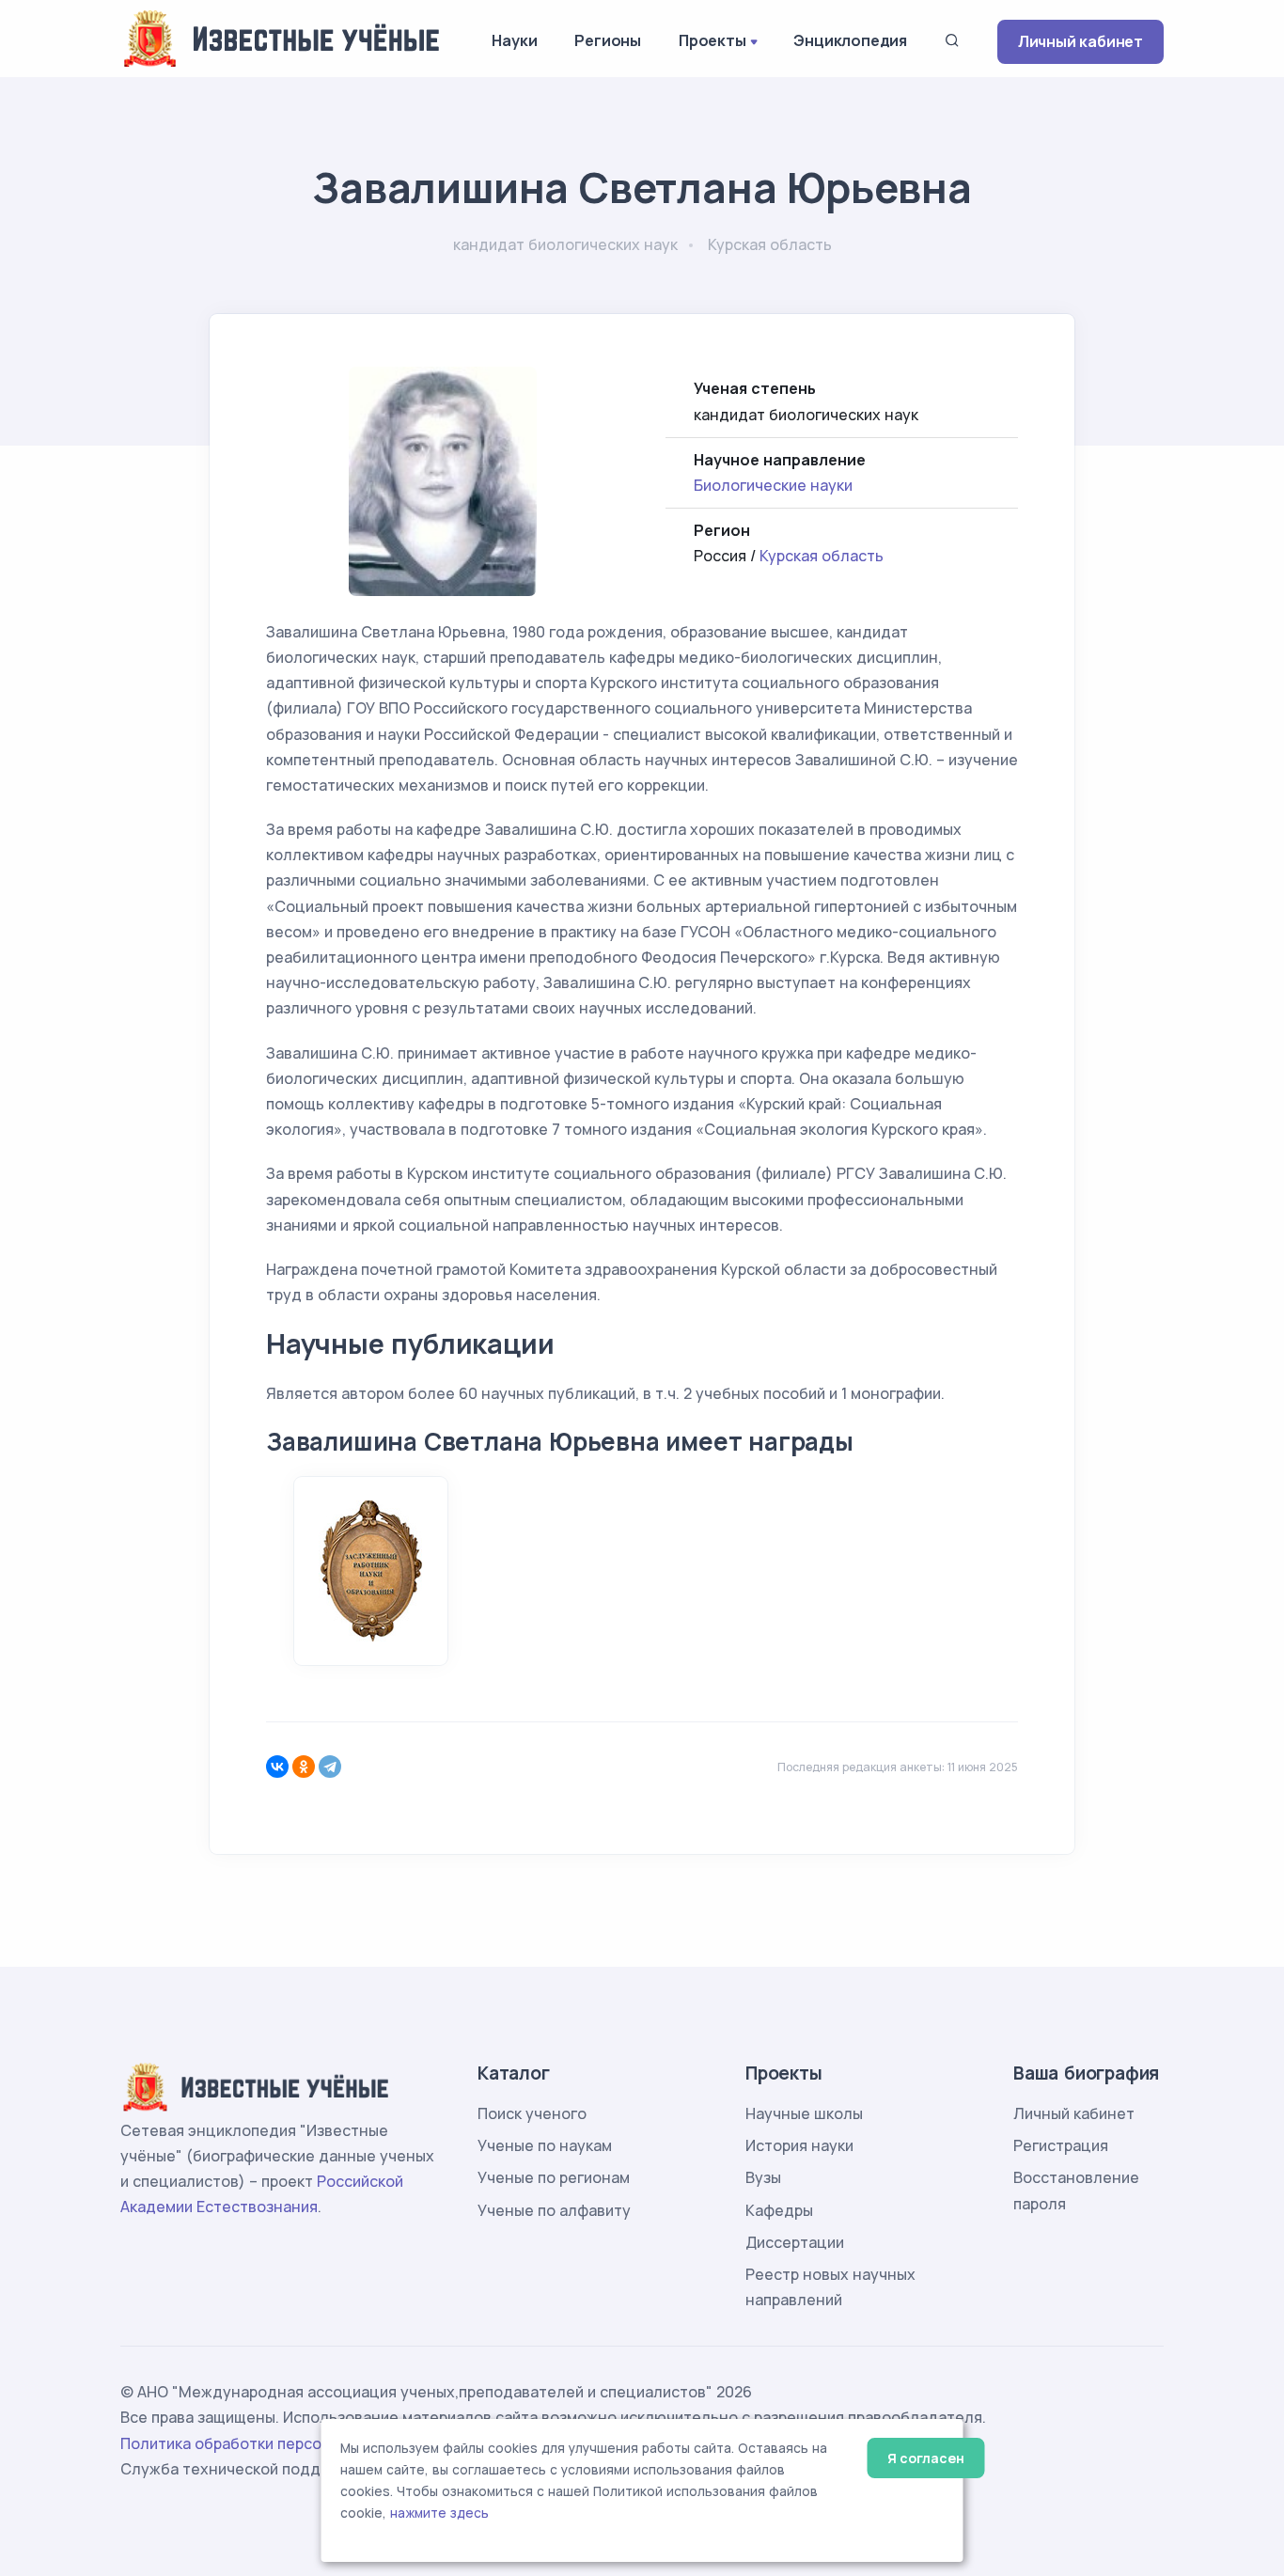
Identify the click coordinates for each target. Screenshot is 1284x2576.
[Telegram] (330, 1767)
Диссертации (795, 2242)
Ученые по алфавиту (554, 2210)
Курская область (822, 556)
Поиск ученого (532, 2113)
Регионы (608, 40)
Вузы (763, 2177)
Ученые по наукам (545, 2145)
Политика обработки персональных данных (283, 2443)
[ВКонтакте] (277, 1767)
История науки (799, 2145)
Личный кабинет (1080, 41)
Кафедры (779, 2210)
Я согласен (925, 2458)
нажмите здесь (439, 2513)
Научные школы (804, 2113)
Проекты (712, 40)
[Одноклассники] (304, 1767)
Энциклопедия (850, 40)
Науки (514, 40)
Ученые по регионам (554, 2177)
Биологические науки (773, 485)
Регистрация (1061, 2145)
